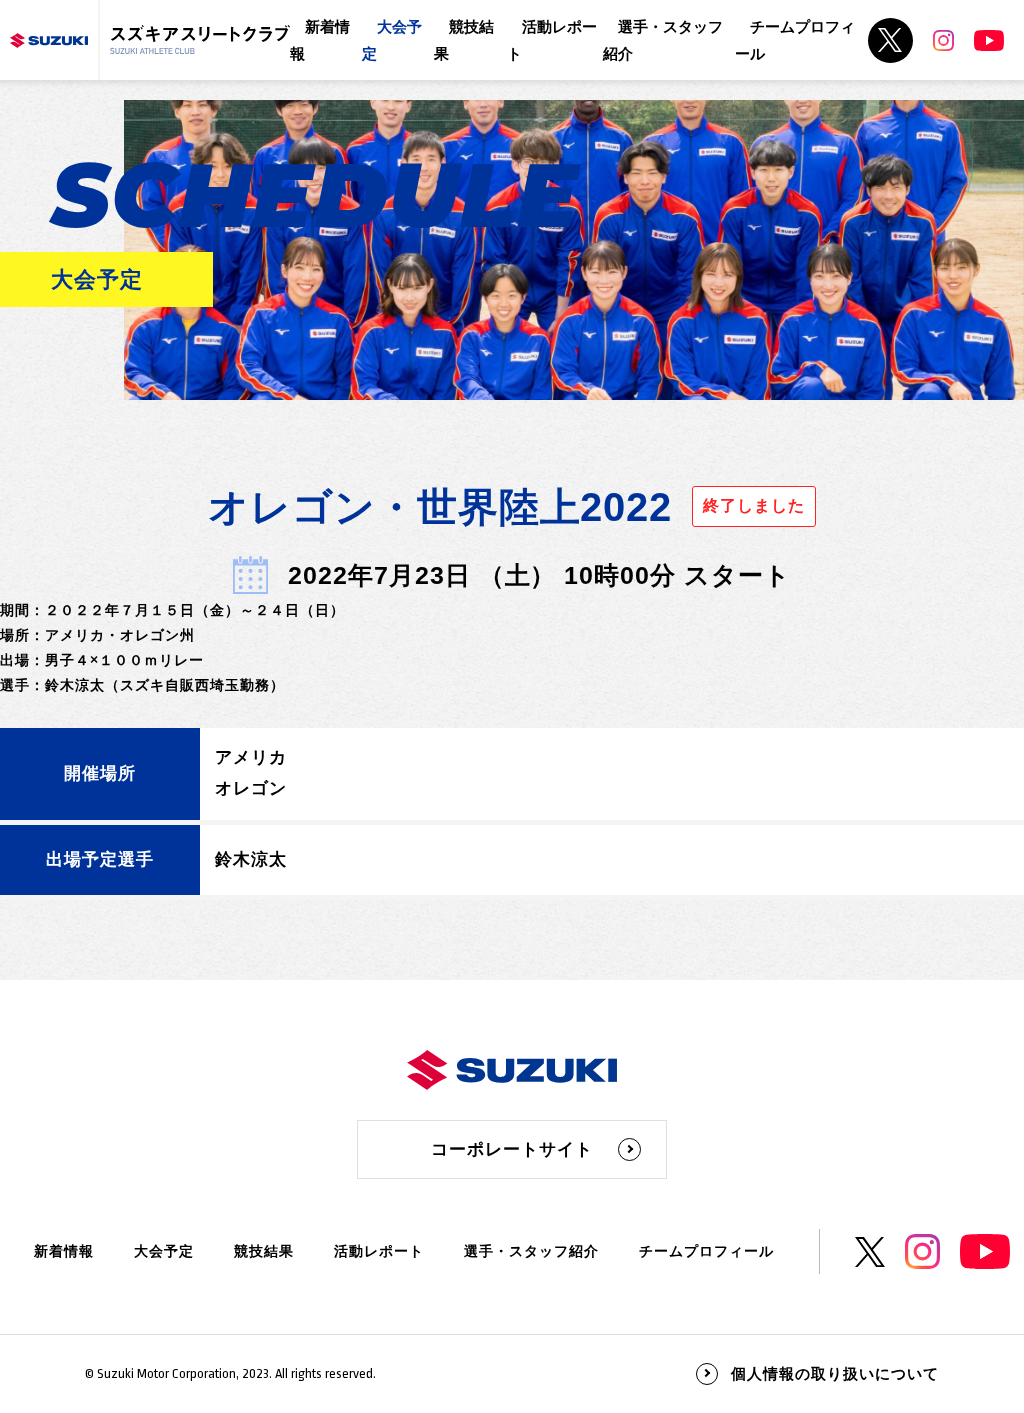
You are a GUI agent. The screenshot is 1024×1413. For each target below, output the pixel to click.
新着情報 (64, 1251)
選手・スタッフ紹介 (531, 1251)
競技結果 (264, 1251)
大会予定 (164, 1251)
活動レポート (379, 1251)
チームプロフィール (706, 1251)
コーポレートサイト (512, 1149)
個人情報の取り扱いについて (835, 1373)
